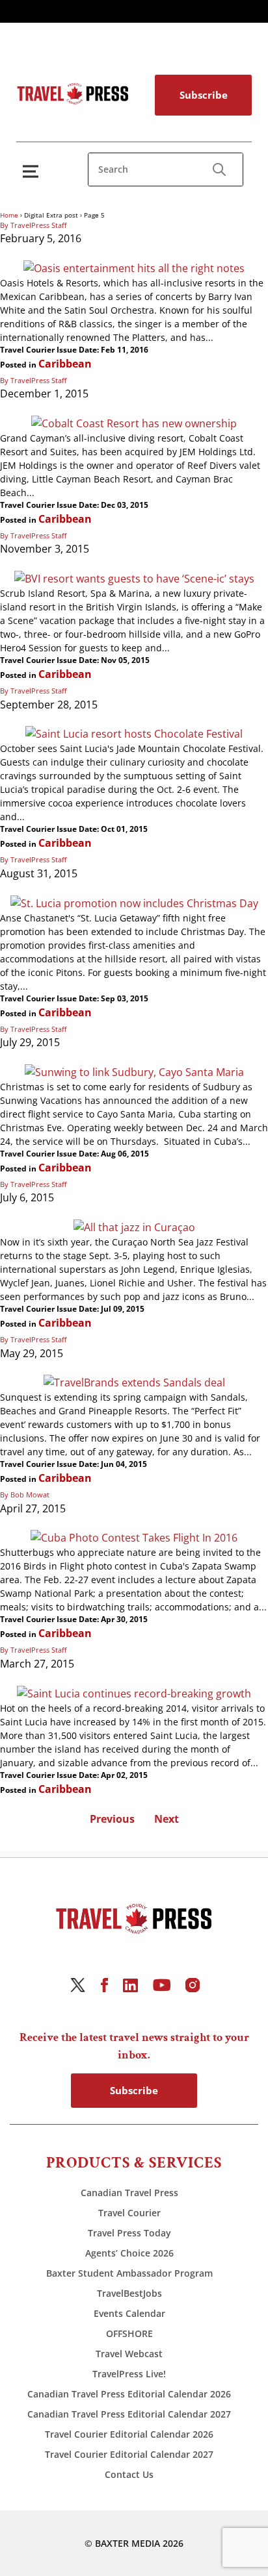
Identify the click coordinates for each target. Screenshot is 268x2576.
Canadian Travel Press (129, 2193)
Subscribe (204, 95)
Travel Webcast (129, 2354)
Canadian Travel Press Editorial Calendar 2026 (129, 2394)
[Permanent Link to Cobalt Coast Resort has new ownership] (134, 423)
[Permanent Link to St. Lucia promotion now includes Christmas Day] (134, 903)
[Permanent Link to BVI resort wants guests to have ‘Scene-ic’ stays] (134, 578)
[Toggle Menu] (33, 171)
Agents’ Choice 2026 (129, 2253)
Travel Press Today (129, 2233)
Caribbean (65, 364)
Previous (112, 1819)
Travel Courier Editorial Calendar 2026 (129, 2434)
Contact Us (129, 2474)
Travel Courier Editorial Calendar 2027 (129, 2454)
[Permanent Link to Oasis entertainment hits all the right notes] (134, 268)
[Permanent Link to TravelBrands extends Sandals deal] (134, 1382)
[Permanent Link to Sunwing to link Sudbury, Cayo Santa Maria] (134, 1071)
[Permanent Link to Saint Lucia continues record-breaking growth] (134, 1693)
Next (167, 1819)
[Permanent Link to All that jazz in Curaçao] (134, 1227)
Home (9, 215)
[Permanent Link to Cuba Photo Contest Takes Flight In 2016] (134, 1538)
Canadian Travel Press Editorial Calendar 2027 (129, 2414)
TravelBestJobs (129, 2293)
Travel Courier (129, 2213)
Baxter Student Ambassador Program (129, 2273)
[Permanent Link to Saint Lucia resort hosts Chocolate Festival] (134, 734)
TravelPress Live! (129, 2374)
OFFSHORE (129, 2333)
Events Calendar (129, 2313)
